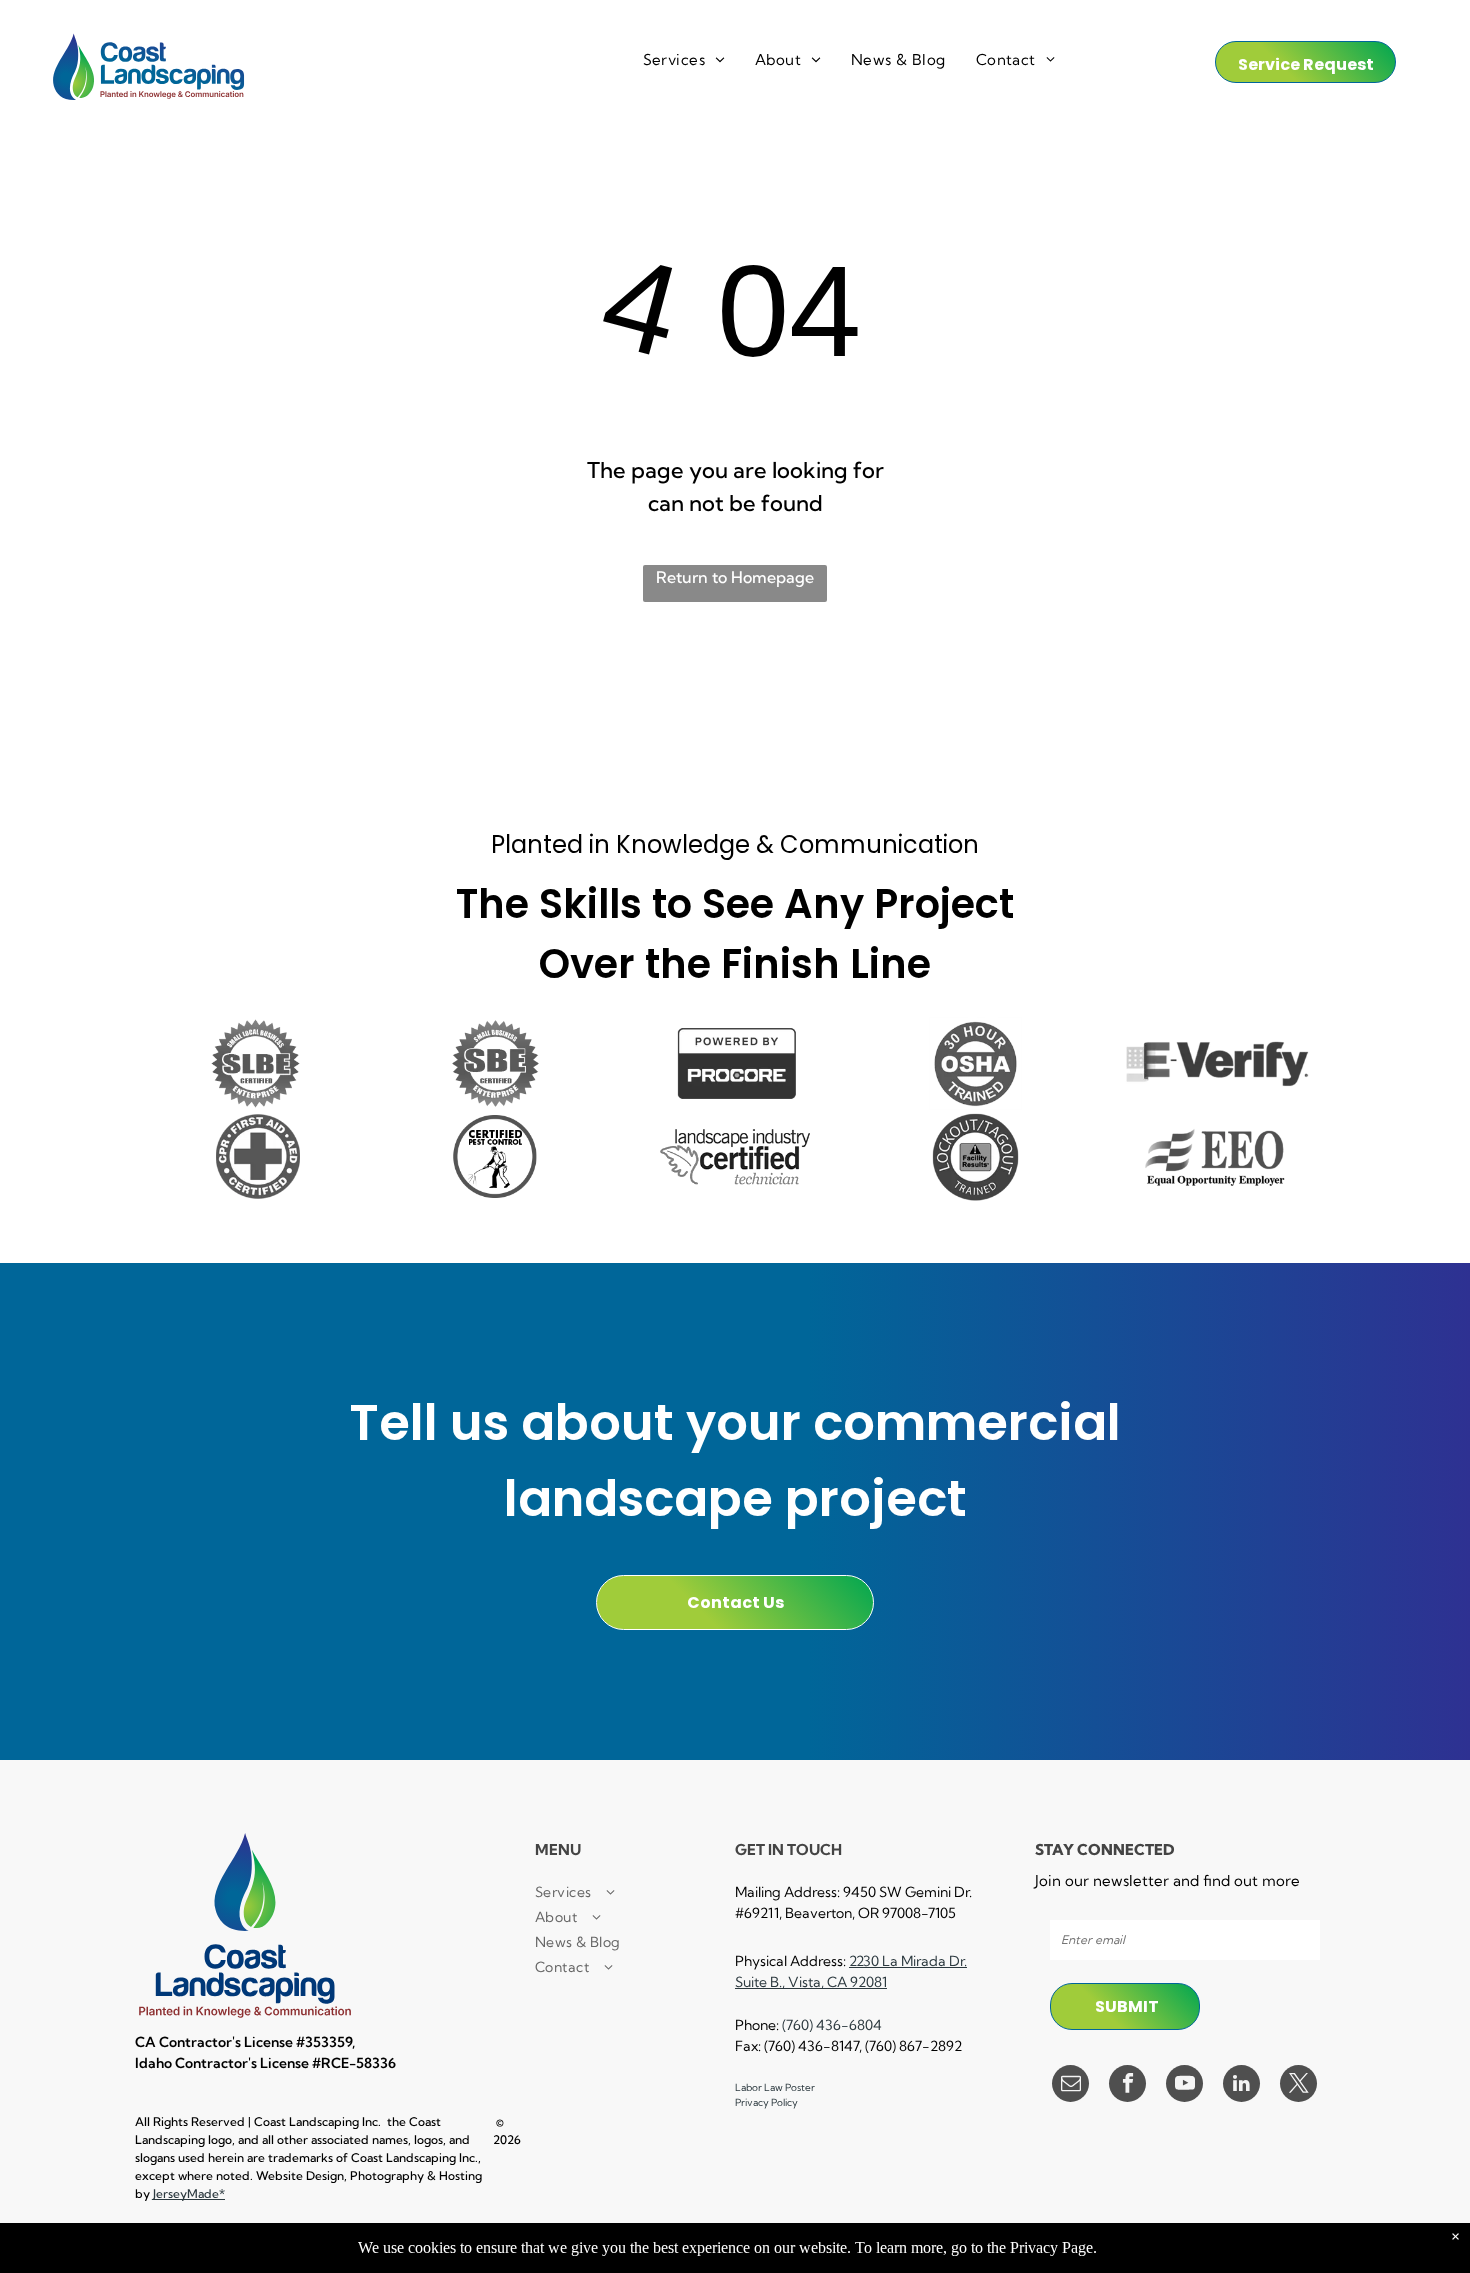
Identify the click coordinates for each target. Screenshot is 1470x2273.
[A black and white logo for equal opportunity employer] (1215, 1156)
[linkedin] (1241, 2086)
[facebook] (1127, 2086)
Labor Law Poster (775, 2087)
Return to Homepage (735, 577)
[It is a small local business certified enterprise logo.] (255, 1063)
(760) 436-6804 (832, 2025)
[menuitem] (684, 60)
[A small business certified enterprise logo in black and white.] (495, 1063)
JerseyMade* (189, 2193)
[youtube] (1184, 2086)
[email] (1070, 2086)
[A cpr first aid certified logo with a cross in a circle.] (255, 1156)
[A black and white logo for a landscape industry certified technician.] (735, 1156)
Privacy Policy (766, 2102)
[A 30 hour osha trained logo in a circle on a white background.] (975, 1063)
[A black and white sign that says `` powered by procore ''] (735, 1063)
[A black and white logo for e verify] (1215, 1063)
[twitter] (1298, 2086)
